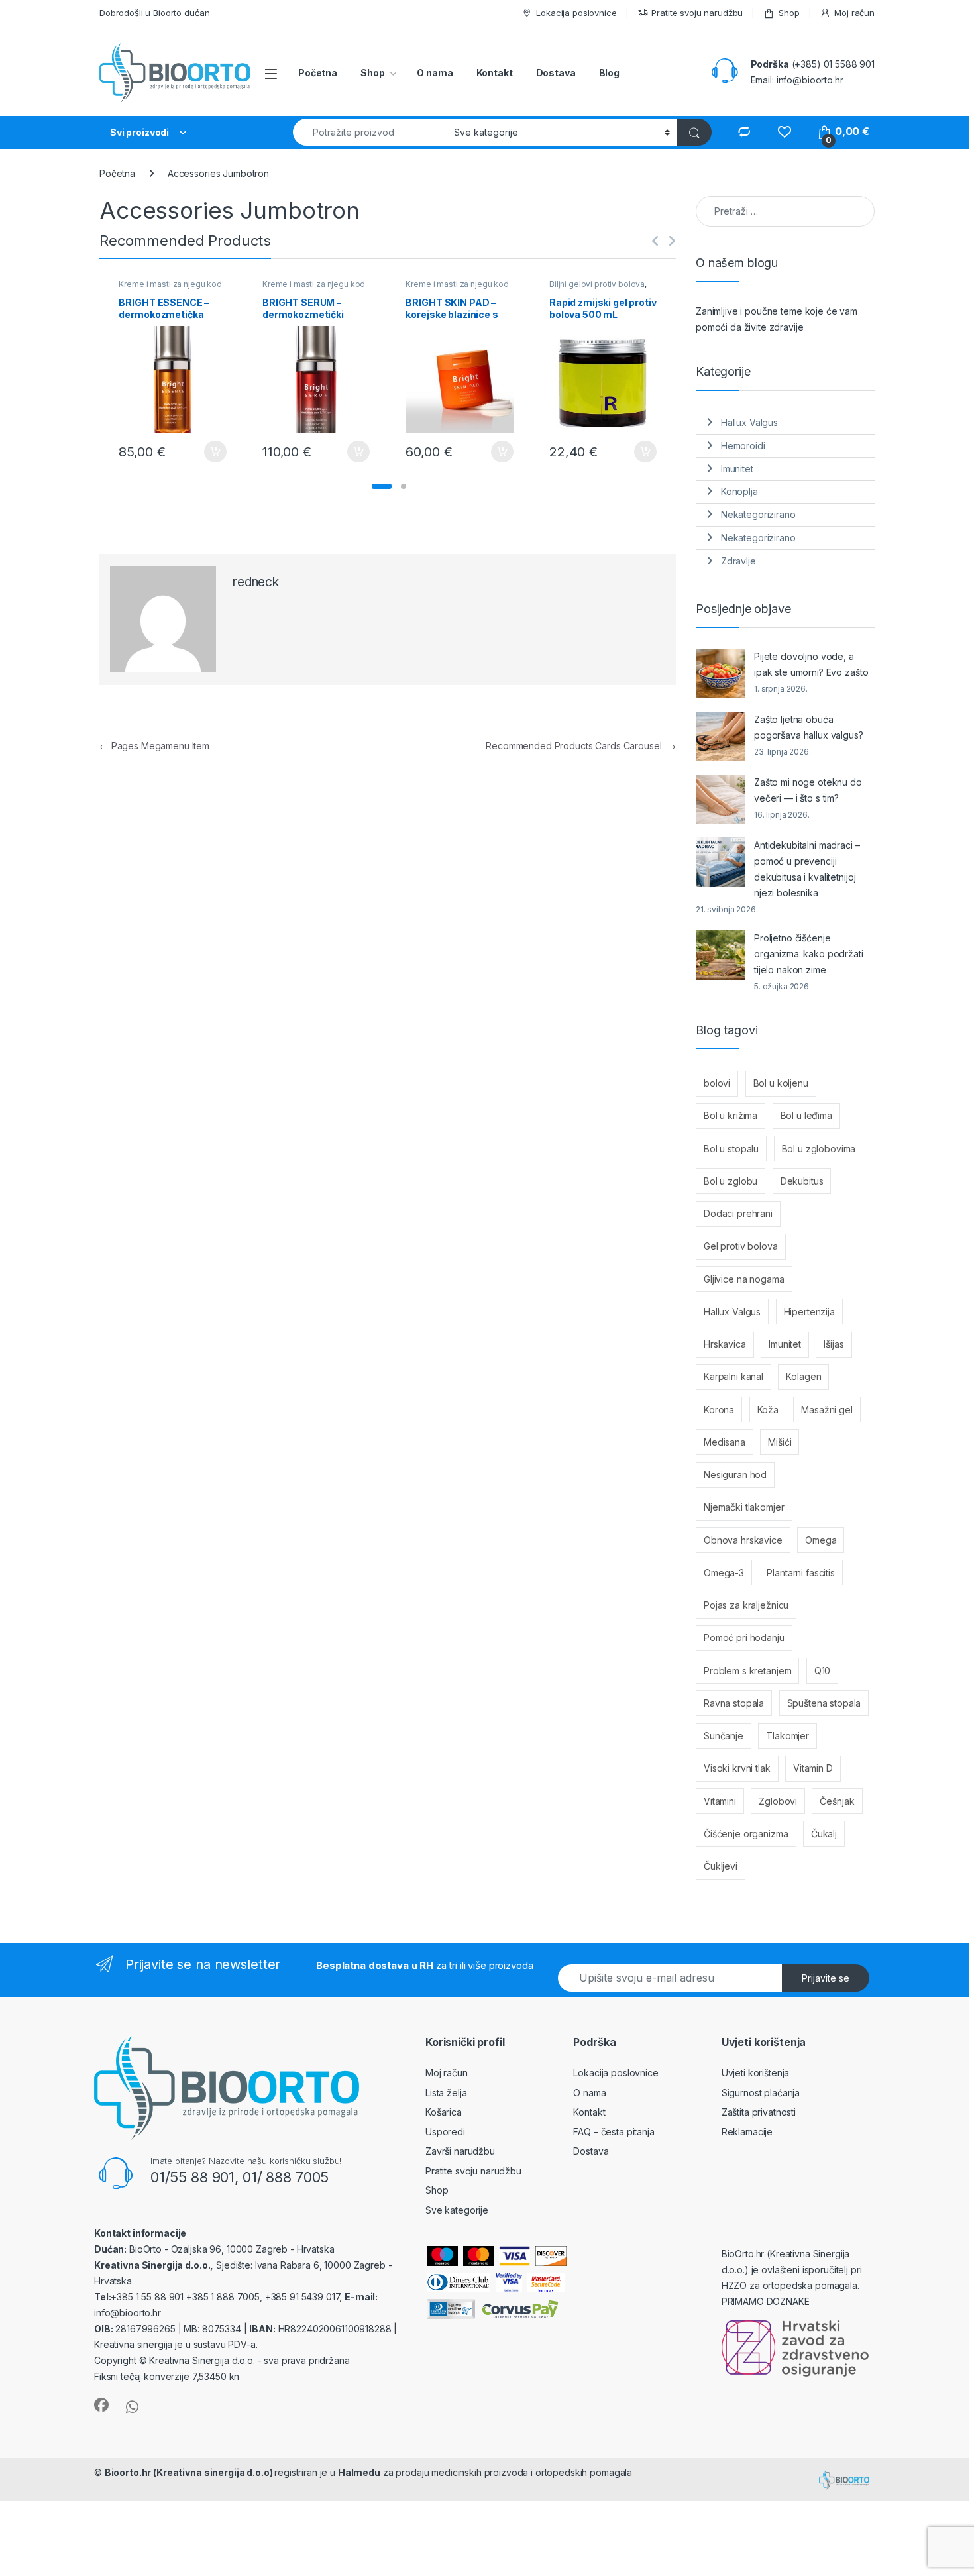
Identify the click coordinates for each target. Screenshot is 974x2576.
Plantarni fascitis (800, 1573)
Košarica (444, 2112)
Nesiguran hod (735, 1475)
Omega (821, 1540)
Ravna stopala (734, 1703)
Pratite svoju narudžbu (697, 13)
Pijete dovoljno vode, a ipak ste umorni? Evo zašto (811, 664)
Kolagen (803, 1376)
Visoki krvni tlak (737, 1768)
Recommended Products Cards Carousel (581, 746)
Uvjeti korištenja (756, 2073)
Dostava (556, 73)
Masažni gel (827, 1410)
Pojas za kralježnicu (746, 1605)
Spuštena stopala (824, 1703)
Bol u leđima (806, 1115)
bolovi (717, 1083)
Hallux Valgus (749, 422)
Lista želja (446, 2093)
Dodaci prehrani (738, 1213)
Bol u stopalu (731, 1149)
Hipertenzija (809, 1312)
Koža (768, 1410)
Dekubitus (802, 1181)
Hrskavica (725, 1344)
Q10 (823, 1671)
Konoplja (739, 491)
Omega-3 (724, 1573)
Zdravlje (738, 561)
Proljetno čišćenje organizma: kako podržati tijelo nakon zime (809, 954)
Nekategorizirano (758, 514)
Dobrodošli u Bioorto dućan (154, 13)
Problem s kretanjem (747, 1671)
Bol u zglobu (730, 1181)
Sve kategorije (457, 2210)
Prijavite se (826, 1978)
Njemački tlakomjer (744, 1507)
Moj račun (854, 13)
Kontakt (495, 73)
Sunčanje (724, 1736)
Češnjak (837, 1801)
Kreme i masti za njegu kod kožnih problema (170, 288)
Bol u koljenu (781, 1083)
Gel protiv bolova (741, 1246)
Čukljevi (721, 1866)
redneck (256, 582)
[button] (382, 486)
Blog (609, 73)
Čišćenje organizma (746, 1834)
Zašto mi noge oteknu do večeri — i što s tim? (808, 790)
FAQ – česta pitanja (614, 2132)
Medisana (725, 1442)
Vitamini (720, 1801)
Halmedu (359, 2472)
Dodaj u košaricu (208, 452)
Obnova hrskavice (743, 1540)
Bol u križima (730, 1115)
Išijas (834, 1344)
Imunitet (737, 469)
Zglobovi (778, 1801)
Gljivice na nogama (744, 1279)
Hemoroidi (743, 446)
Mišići (780, 1442)
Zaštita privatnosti (759, 2112)
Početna (318, 73)
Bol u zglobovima (819, 1149)
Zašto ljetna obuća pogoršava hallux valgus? (809, 727)
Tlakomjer (787, 1736)
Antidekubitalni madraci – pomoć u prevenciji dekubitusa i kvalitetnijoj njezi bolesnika (807, 869)
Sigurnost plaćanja (761, 2093)
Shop (789, 13)
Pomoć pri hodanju (744, 1637)
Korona (719, 1410)
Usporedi (445, 2132)
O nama (435, 73)
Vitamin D (813, 1768)
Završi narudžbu (460, 2151)
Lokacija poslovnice (576, 13)
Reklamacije (747, 2132)
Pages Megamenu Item (154, 746)
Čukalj (824, 1834)
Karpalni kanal (733, 1376)
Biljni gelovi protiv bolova (597, 284)
